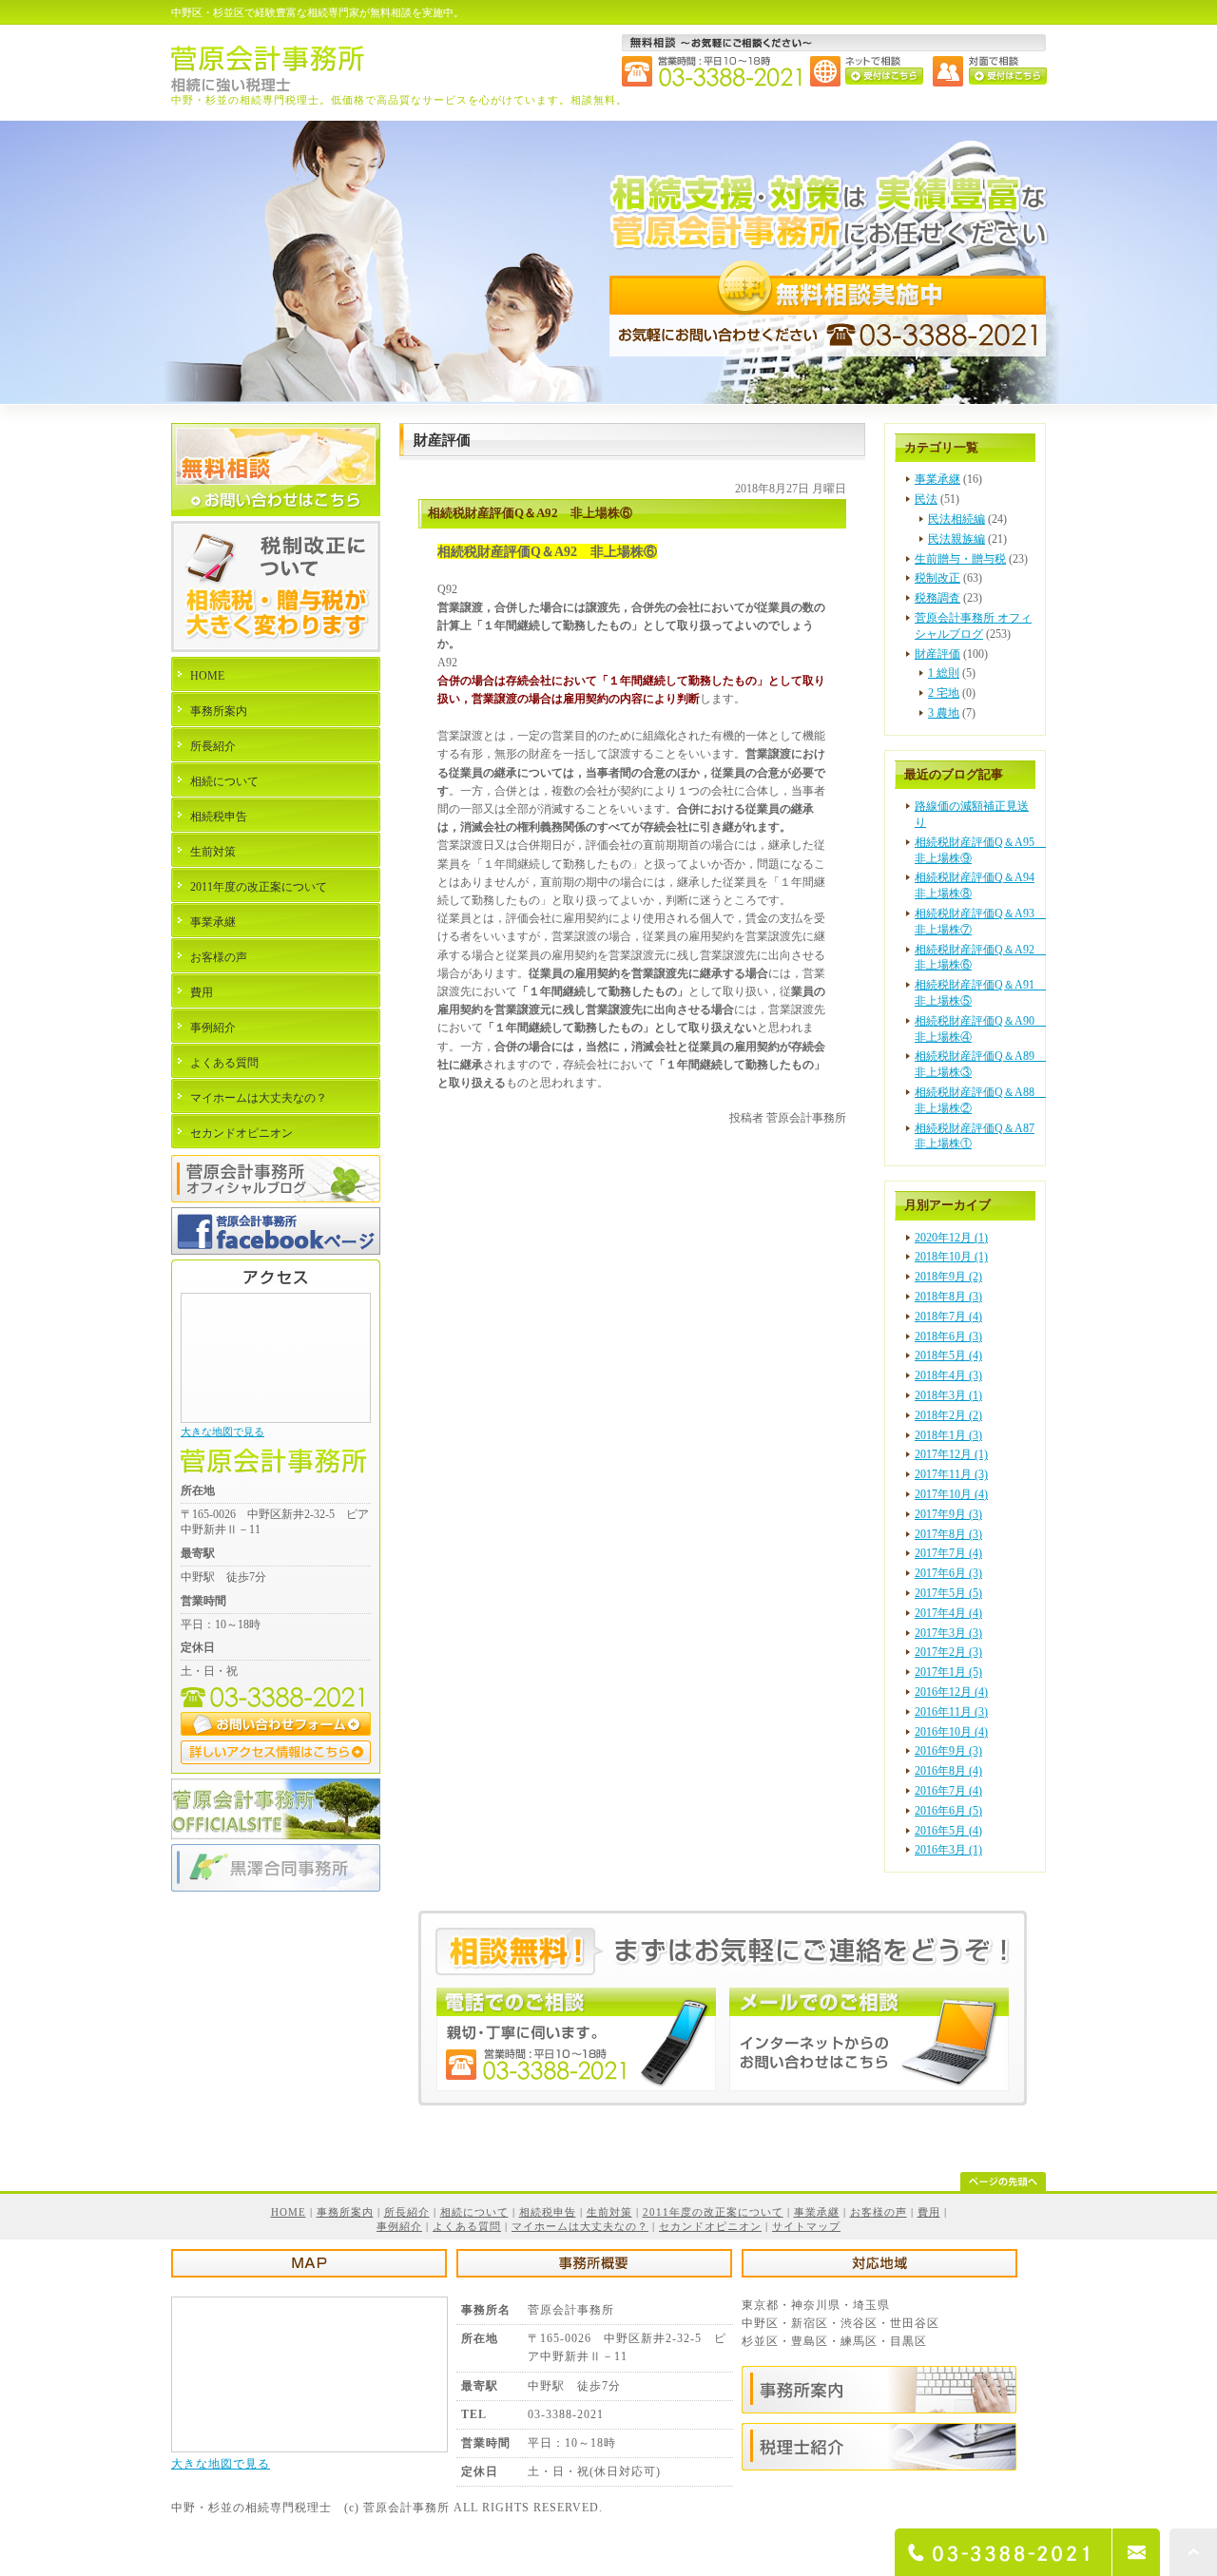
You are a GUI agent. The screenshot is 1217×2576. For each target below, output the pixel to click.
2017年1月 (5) (948, 1672)
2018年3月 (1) (948, 1395)
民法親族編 (956, 539)
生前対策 (213, 852)
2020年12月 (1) (951, 1238)
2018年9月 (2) (948, 1277)
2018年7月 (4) (948, 1317)
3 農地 (944, 713)
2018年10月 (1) (951, 1257)
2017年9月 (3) (948, 1514)
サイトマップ (806, 2226)
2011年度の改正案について (259, 887)
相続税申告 (219, 817)
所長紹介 (213, 746)
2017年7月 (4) (948, 1553)
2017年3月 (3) (948, 1633)
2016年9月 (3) (948, 1751)
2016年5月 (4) (948, 1831)
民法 (926, 499)
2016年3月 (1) (948, 1850)
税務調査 (937, 598)
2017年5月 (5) (948, 1593)
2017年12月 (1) (951, 1454)
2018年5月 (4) (948, 1355)
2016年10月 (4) (951, 1732)
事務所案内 (219, 711)
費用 (202, 992)
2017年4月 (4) (948, 1613)
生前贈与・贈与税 (960, 559)
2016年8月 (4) (948, 1771)
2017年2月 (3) (948, 1652)
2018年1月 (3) (948, 1435)
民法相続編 (956, 519)
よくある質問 (224, 1063)
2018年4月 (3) (948, 1375)
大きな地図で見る (222, 1432)
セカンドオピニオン (241, 1133)
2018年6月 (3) (948, 1336)
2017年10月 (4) (951, 1494)
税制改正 (937, 578)
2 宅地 (944, 693)
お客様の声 (219, 957)
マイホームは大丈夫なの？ (259, 1098)
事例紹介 (213, 1028)
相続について (224, 781)
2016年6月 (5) (948, 1811)
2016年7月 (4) (948, 1791)
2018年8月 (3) (948, 1297)
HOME (207, 676)
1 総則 (944, 673)
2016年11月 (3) (951, 1712)
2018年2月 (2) (948, 1415)
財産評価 (937, 654)
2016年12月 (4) (951, 1692)
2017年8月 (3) (948, 1534)
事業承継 (937, 479)
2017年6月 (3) (948, 1573)
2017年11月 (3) (951, 1474)
